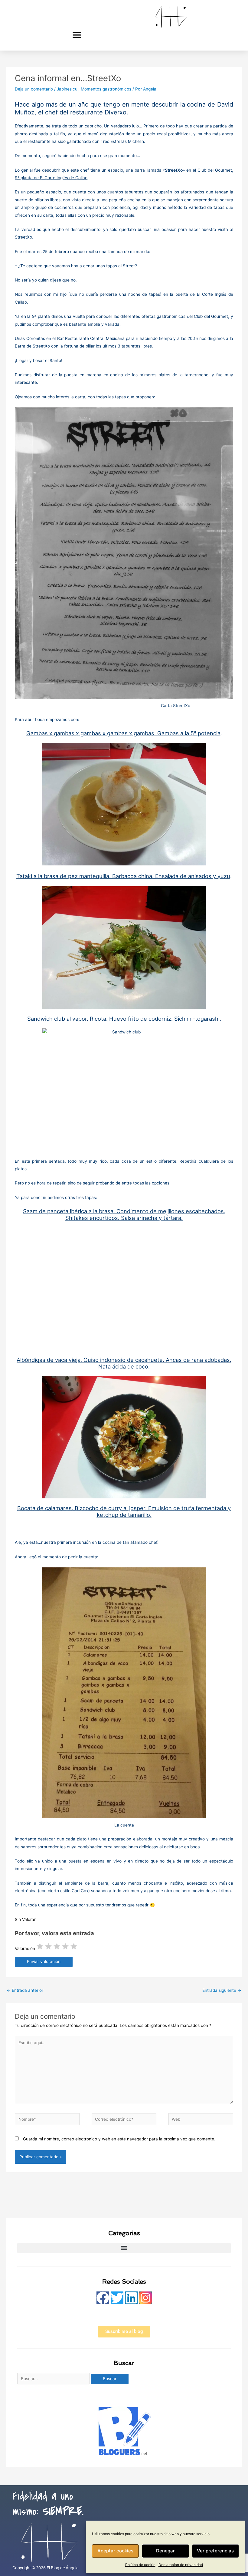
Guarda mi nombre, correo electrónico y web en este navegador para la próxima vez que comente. (119, 2139)
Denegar (165, 2551)
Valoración (25, 1948)
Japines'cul (68, 89)
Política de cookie (140, 2565)
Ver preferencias (215, 2551)
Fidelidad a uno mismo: (48, 2504)
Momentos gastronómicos (106, 89)
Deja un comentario (34, 89)
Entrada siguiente (222, 1990)
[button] (77, 35)
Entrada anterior (25, 1990)
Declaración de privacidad (181, 2565)
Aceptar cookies (115, 2551)
